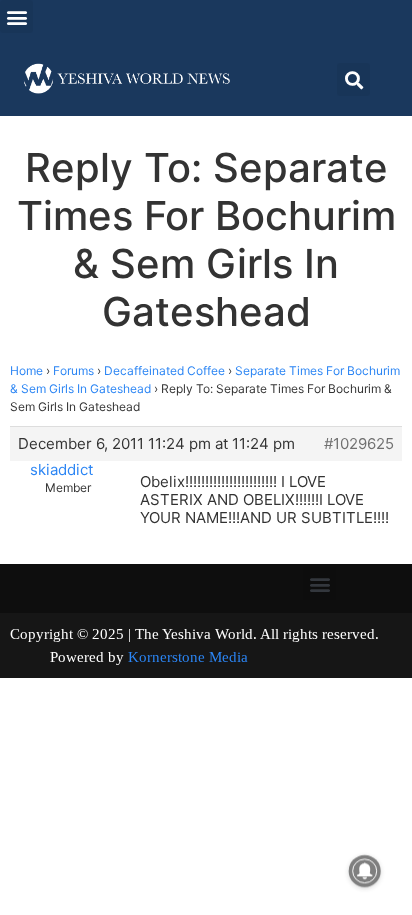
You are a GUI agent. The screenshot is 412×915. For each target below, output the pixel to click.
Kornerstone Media (188, 657)
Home (26, 370)
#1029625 (359, 444)
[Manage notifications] (365, 871)
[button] (16, 16)
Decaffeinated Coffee (164, 370)
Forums (73, 370)
